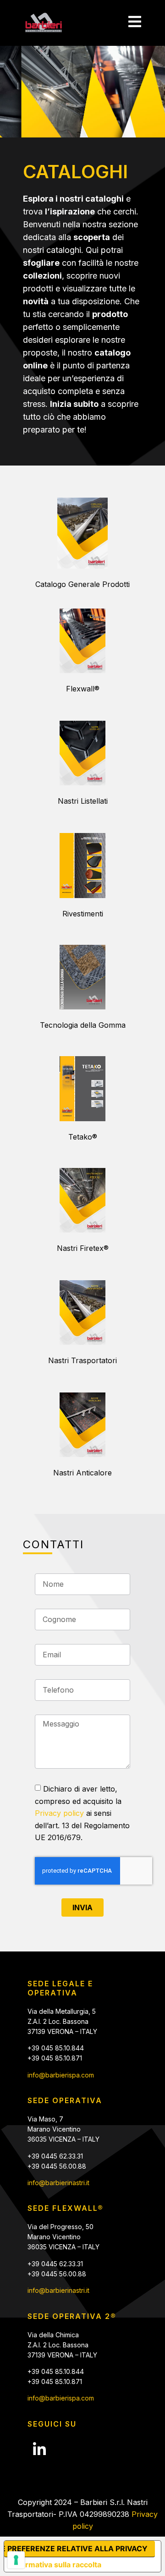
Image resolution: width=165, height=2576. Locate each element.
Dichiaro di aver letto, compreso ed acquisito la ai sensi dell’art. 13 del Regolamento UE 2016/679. (82, 1813)
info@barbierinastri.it (58, 2183)
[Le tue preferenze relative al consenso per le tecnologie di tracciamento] (16, 2560)
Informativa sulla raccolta (56, 2565)
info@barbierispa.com (61, 2075)
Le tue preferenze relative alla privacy (76, 2549)
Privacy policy (59, 1813)
